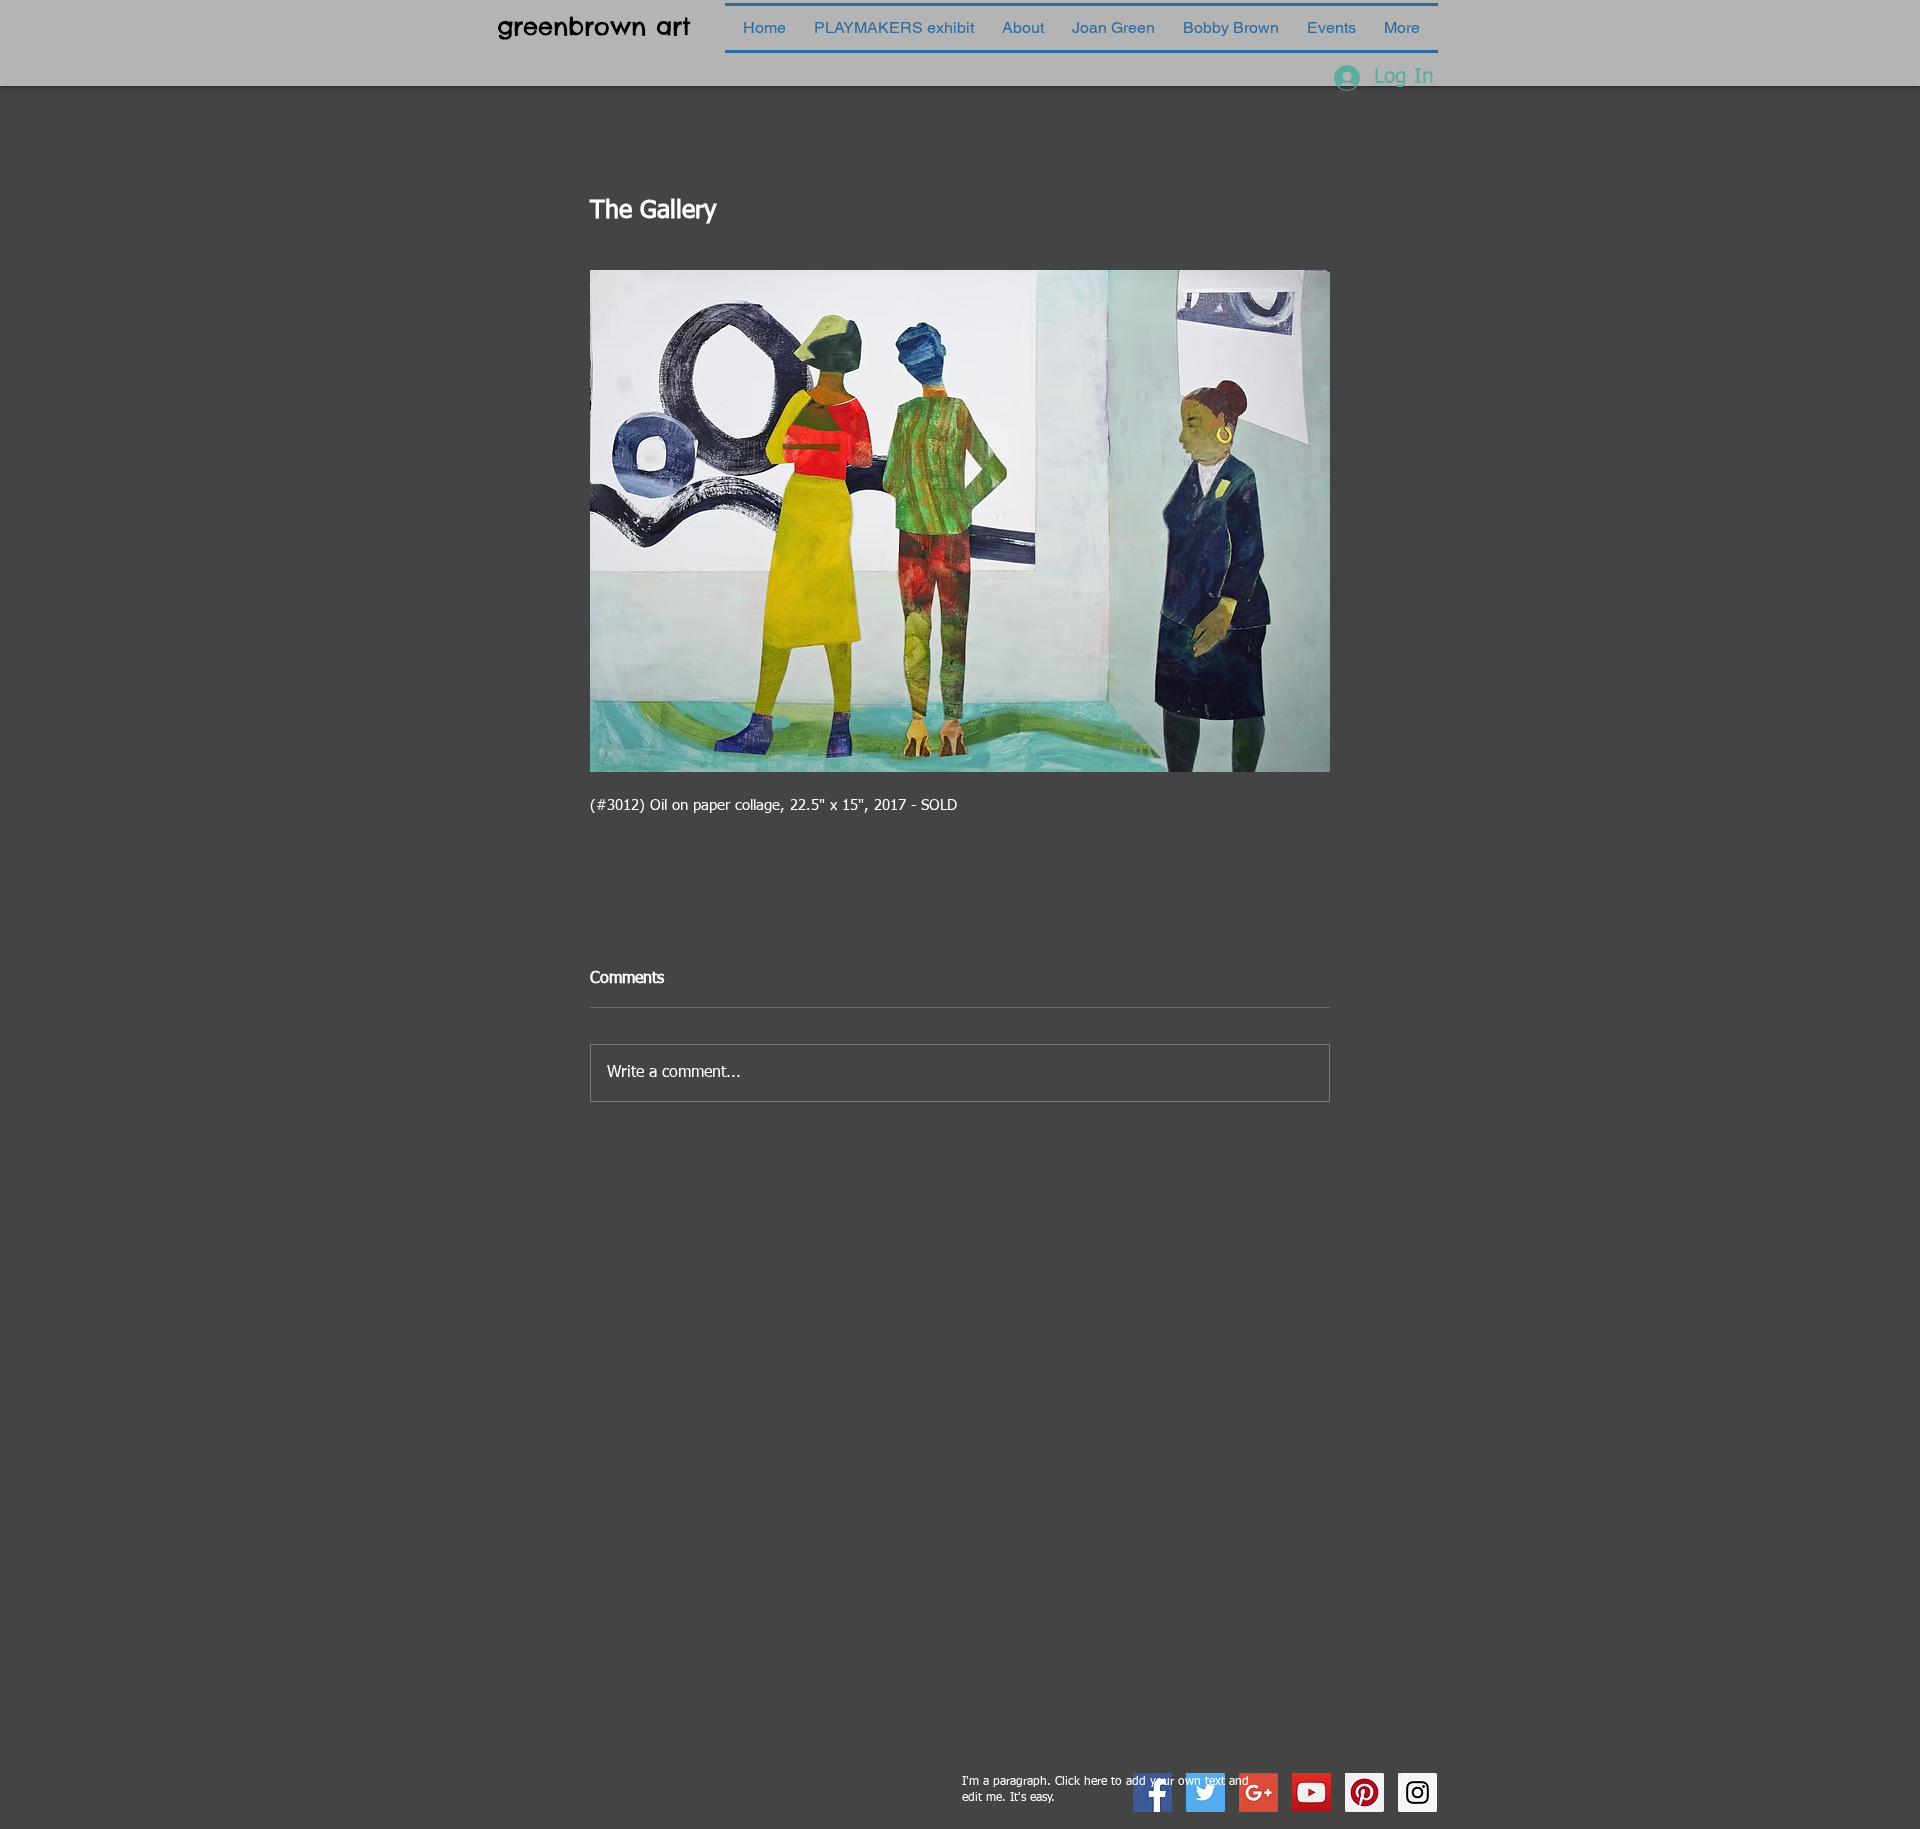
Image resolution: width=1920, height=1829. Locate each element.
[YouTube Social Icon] (1311, 1792)
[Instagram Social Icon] (1417, 1792)
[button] (1113, 28)
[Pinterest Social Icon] (1364, 1792)
